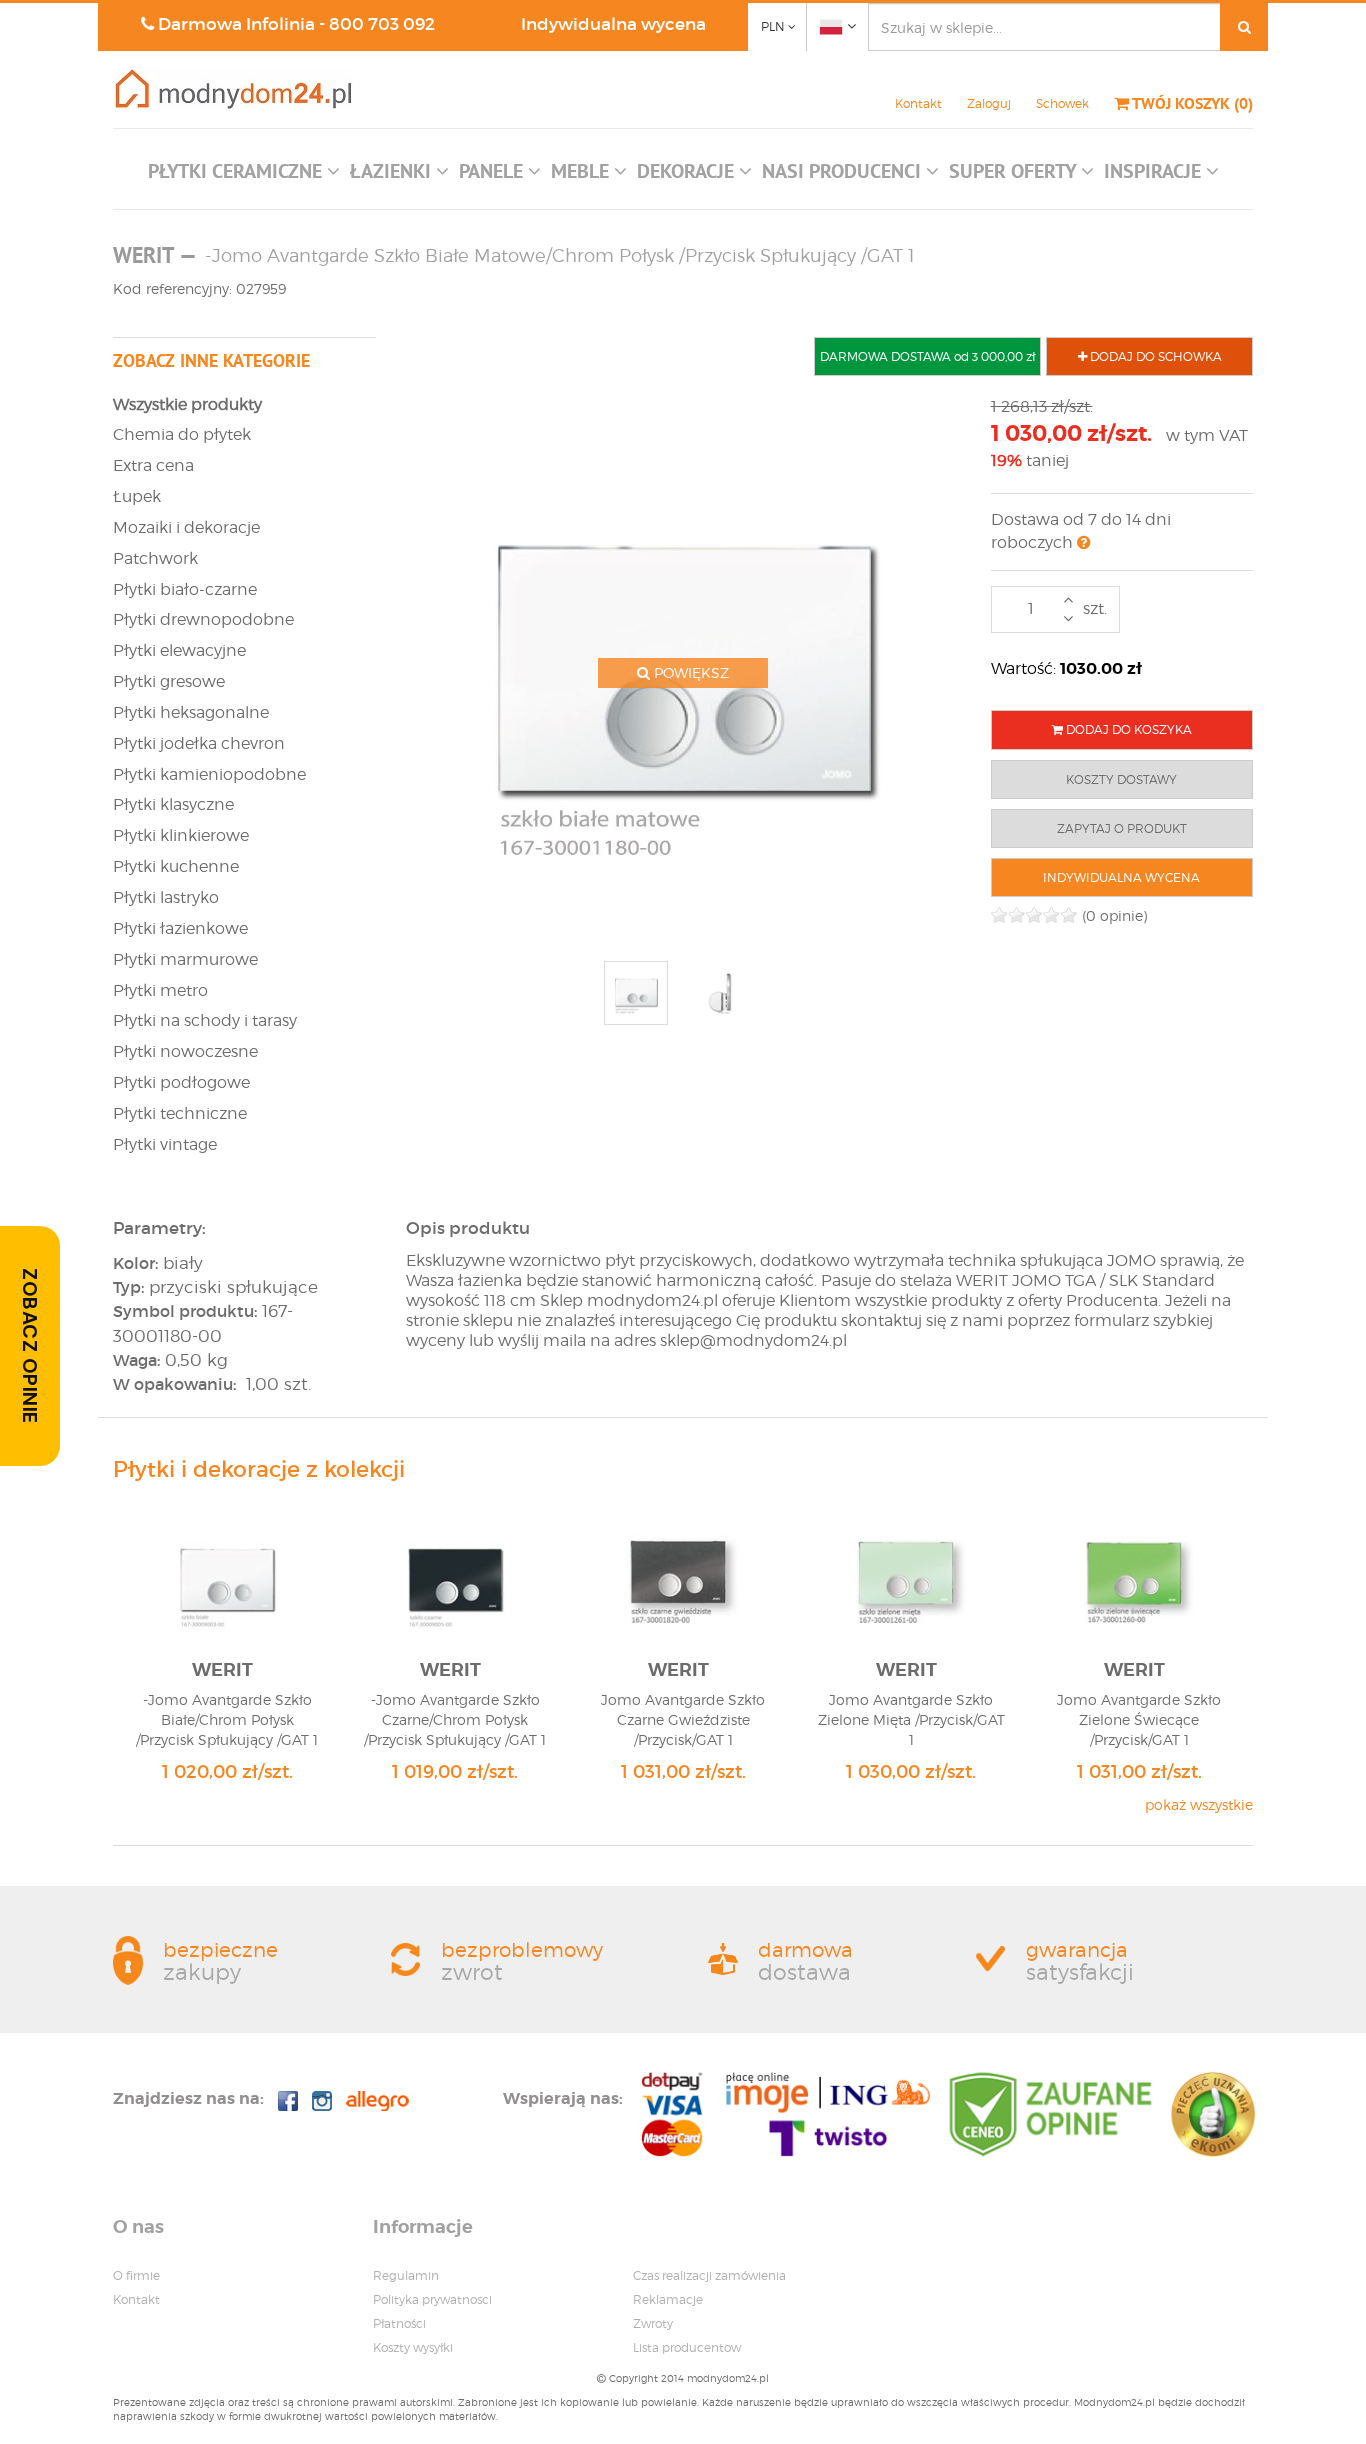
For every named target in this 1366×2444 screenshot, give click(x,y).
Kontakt (918, 103)
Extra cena (153, 465)
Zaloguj (989, 103)
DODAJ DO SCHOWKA (1154, 356)
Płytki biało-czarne (185, 589)
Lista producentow (687, 2347)
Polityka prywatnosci (432, 2299)
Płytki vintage (165, 1144)
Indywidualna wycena (613, 24)
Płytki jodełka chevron (199, 743)
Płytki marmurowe (185, 959)
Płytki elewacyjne (179, 650)
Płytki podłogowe (181, 1082)
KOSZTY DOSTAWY (1121, 779)
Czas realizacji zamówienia (709, 2275)
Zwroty (653, 2323)
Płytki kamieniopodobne (209, 774)
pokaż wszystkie (1199, 1804)
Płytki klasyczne (173, 804)
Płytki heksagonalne (191, 712)
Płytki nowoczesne (185, 1051)
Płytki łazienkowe (180, 928)
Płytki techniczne (180, 1113)
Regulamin (406, 2275)
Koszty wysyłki (413, 2347)
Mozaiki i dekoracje (186, 527)
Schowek (1062, 103)
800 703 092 (382, 24)
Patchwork (155, 558)
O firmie (136, 2275)
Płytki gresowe (169, 681)
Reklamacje (668, 2299)
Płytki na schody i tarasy (205, 1020)
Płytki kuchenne (176, 866)
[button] (244, 176)
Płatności (399, 2323)
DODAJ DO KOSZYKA (1127, 729)
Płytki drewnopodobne (203, 619)
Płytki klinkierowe (181, 835)
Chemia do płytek (182, 434)
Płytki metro (160, 990)
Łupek (137, 496)
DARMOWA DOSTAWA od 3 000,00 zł (927, 356)
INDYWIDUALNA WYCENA (1121, 877)
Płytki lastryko (166, 897)
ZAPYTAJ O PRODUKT (1122, 828)
